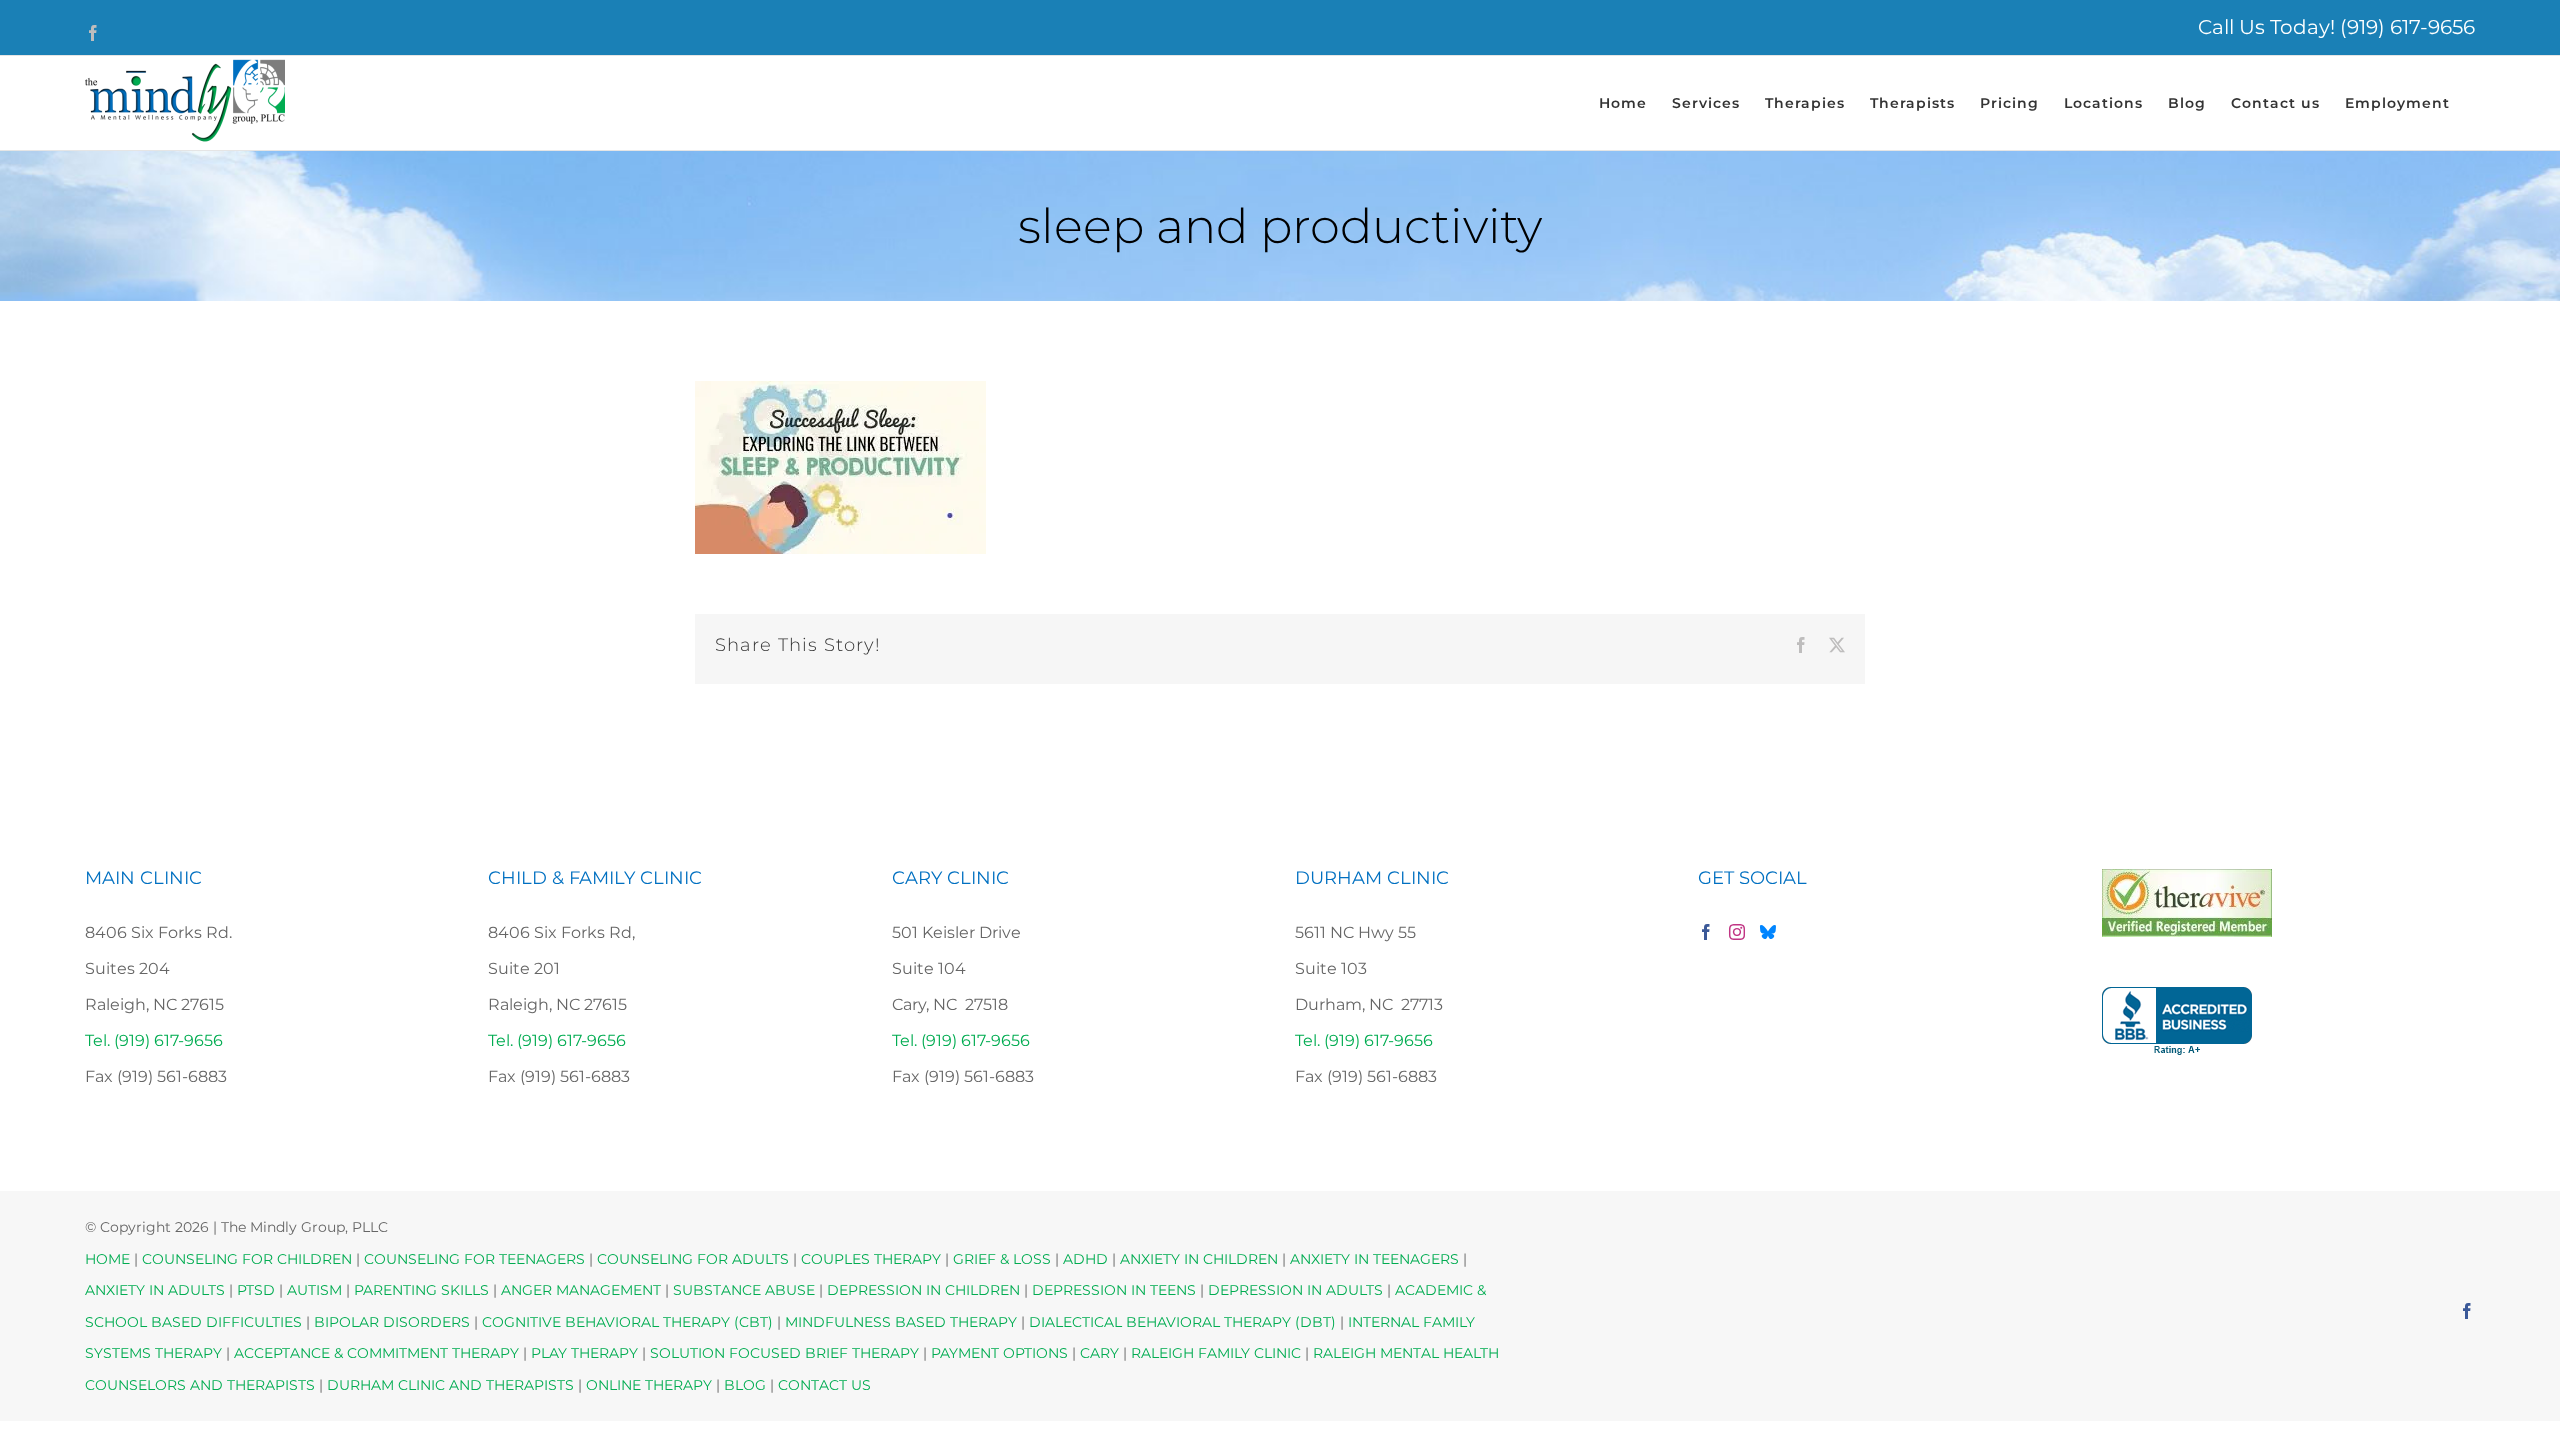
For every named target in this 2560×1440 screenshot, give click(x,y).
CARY (1099, 1353)
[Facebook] (1706, 932)
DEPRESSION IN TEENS (1114, 1290)
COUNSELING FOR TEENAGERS (474, 1259)
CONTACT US (824, 1385)
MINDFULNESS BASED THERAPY (901, 1322)
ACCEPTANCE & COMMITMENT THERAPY (378, 1353)
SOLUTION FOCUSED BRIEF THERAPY (784, 1353)
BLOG (745, 1385)
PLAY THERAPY (584, 1353)
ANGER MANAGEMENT (581, 1290)
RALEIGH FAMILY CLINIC (1216, 1353)
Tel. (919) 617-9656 (154, 1040)
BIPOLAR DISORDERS (392, 1322)
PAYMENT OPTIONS (1001, 1353)
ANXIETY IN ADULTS (155, 1290)
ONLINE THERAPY (649, 1385)
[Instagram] (1737, 932)
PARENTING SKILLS (421, 1290)
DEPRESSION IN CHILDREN (923, 1290)
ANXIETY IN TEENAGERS (1374, 1259)
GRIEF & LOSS (1002, 1259)
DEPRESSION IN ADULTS (1295, 1290)
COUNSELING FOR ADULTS (693, 1259)
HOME (107, 1259)
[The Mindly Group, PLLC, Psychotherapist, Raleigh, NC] (2177, 1021)
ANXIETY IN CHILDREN (1199, 1259)
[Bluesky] (1768, 932)
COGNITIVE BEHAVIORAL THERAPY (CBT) (627, 1322)
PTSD (256, 1290)
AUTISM (314, 1290)
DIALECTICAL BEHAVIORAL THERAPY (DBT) (1184, 1322)
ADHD (1085, 1259)
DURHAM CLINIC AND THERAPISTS (450, 1385)
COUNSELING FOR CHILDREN (247, 1259)
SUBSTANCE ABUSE (744, 1290)
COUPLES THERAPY (871, 1259)
